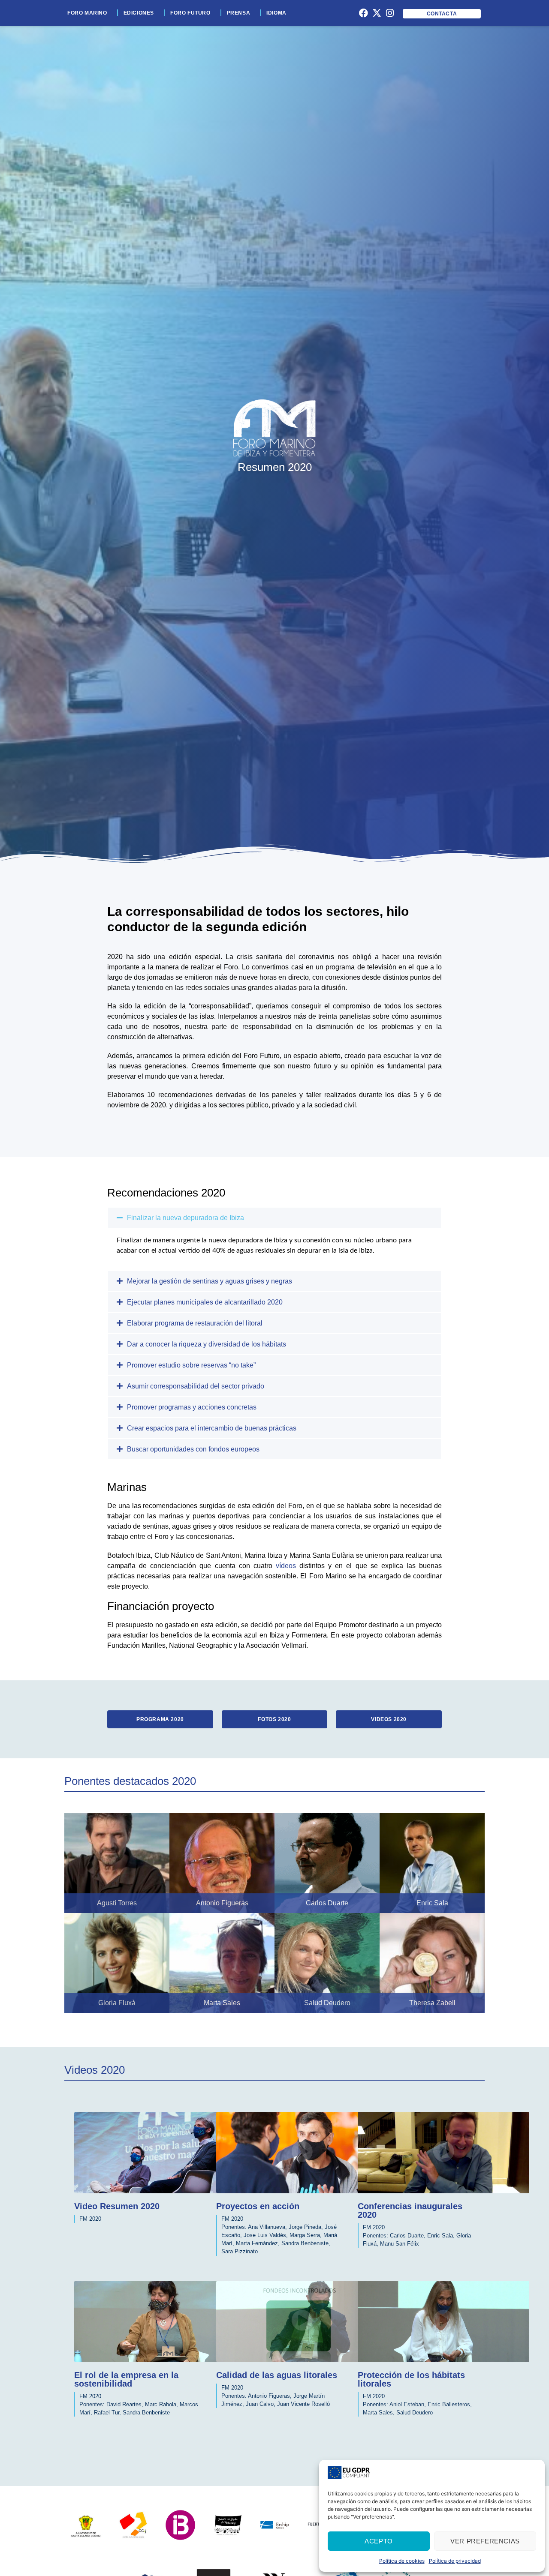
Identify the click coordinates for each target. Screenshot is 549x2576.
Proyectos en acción (258, 2206)
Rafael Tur (107, 2413)
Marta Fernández (257, 2243)
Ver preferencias (485, 2541)
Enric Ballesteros (449, 2404)
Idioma (276, 13)
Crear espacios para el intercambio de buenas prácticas (212, 1428)
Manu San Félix (400, 2244)
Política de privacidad (455, 2561)
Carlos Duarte (407, 2236)
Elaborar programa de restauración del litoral (195, 1323)
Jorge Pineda (305, 2227)
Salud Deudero (415, 2413)
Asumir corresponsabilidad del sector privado (196, 1386)
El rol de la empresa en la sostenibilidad (126, 2379)
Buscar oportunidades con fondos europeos (193, 1449)
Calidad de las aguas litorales (277, 2375)
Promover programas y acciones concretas (192, 1407)
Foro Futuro (190, 13)
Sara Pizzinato (240, 2251)
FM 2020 (90, 2219)
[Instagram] (390, 13)
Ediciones (139, 13)
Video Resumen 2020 (117, 2206)
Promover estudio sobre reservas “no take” (191, 1365)
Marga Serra (305, 2235)
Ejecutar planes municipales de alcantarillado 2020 (205, 1302)
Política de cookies (402, 2561)
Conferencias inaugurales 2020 (410, 2210)
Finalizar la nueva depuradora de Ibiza (186, 1218)
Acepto (379, 2541)
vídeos (286, 1566)
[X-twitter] (377, 13)
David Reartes (124, 2404)
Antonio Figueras (269, 2396)
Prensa (239, 13)
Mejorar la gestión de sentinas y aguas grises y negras (210, 1281)
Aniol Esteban (407, 2404)
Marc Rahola (161, 2404)
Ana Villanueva (267, 2227)
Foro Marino (87, 13)
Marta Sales (378, 2413)
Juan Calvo (260, 2404)
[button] (274, 1218)
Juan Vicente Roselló (303, 2404)
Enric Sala (440, 2236)
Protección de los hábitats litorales (411, 2379)
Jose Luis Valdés (265, 2235)
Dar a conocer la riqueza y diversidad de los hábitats (207, 1344)
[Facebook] (364, 13)
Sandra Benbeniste (305, 2243)
